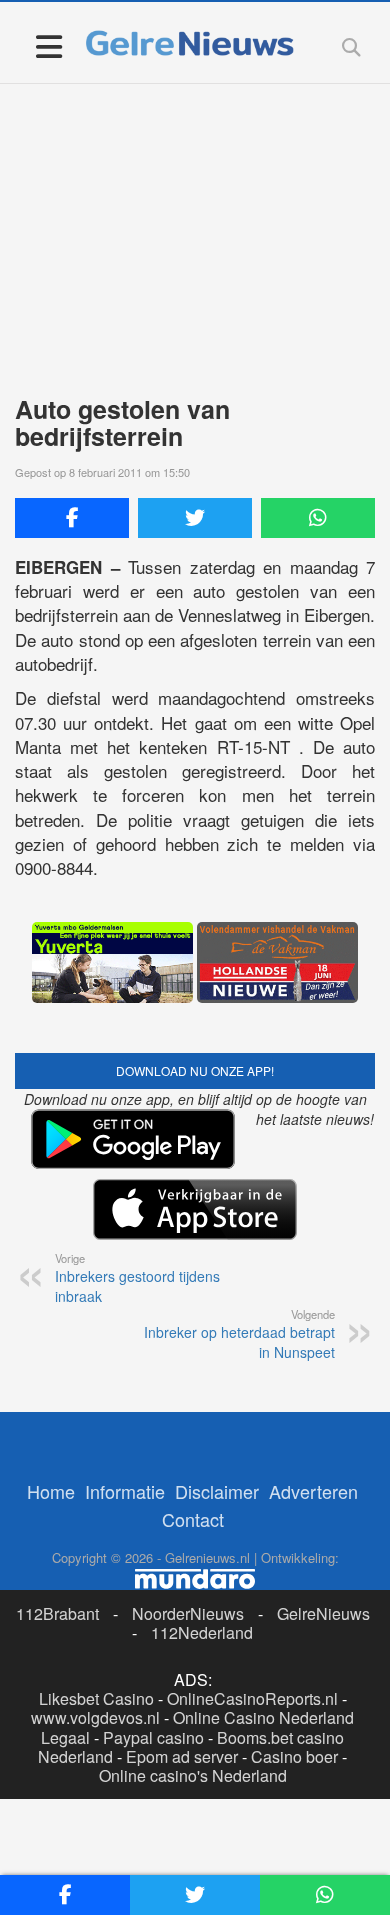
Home (51, 1491)
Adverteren (313, 1491)
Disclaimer (217, 1491)
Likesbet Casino (96, 1698)
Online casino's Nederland (193, 1775)
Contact (193, 1519)
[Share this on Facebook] (72, 518)
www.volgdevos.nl (95, 1717)
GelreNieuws (323, 1613)
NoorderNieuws (188, 1613)
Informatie (125, 1491)
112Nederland (202, 1632)
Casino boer (294, 1756)
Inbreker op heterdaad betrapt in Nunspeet (239, 1334)
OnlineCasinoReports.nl (252, 1698)
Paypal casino (153, 1737)
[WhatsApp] (318, 518)
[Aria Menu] (48, 45)
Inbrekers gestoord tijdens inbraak (137, 1278)
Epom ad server (182, 1756)
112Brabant (57, 1613)
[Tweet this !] (195, 518)
